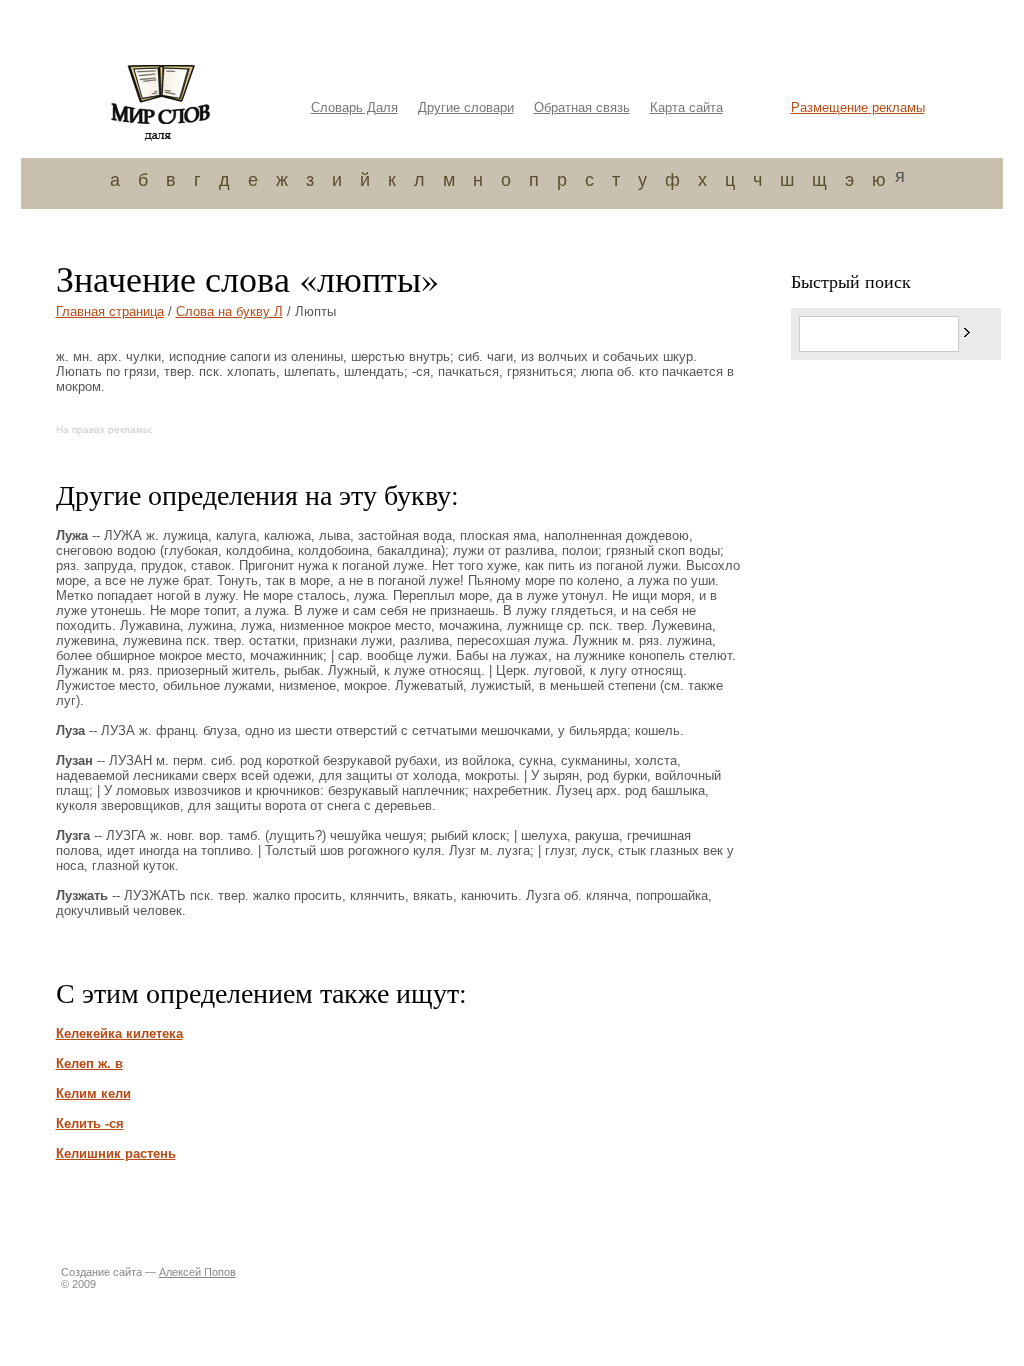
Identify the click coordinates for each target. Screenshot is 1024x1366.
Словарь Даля (354, 107)
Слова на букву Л (229, 311)
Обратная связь (582, 107)
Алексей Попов (197, 1272)
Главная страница (110, 311)
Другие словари (466, 107)
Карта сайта (686, 107)
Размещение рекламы (858, 107)
